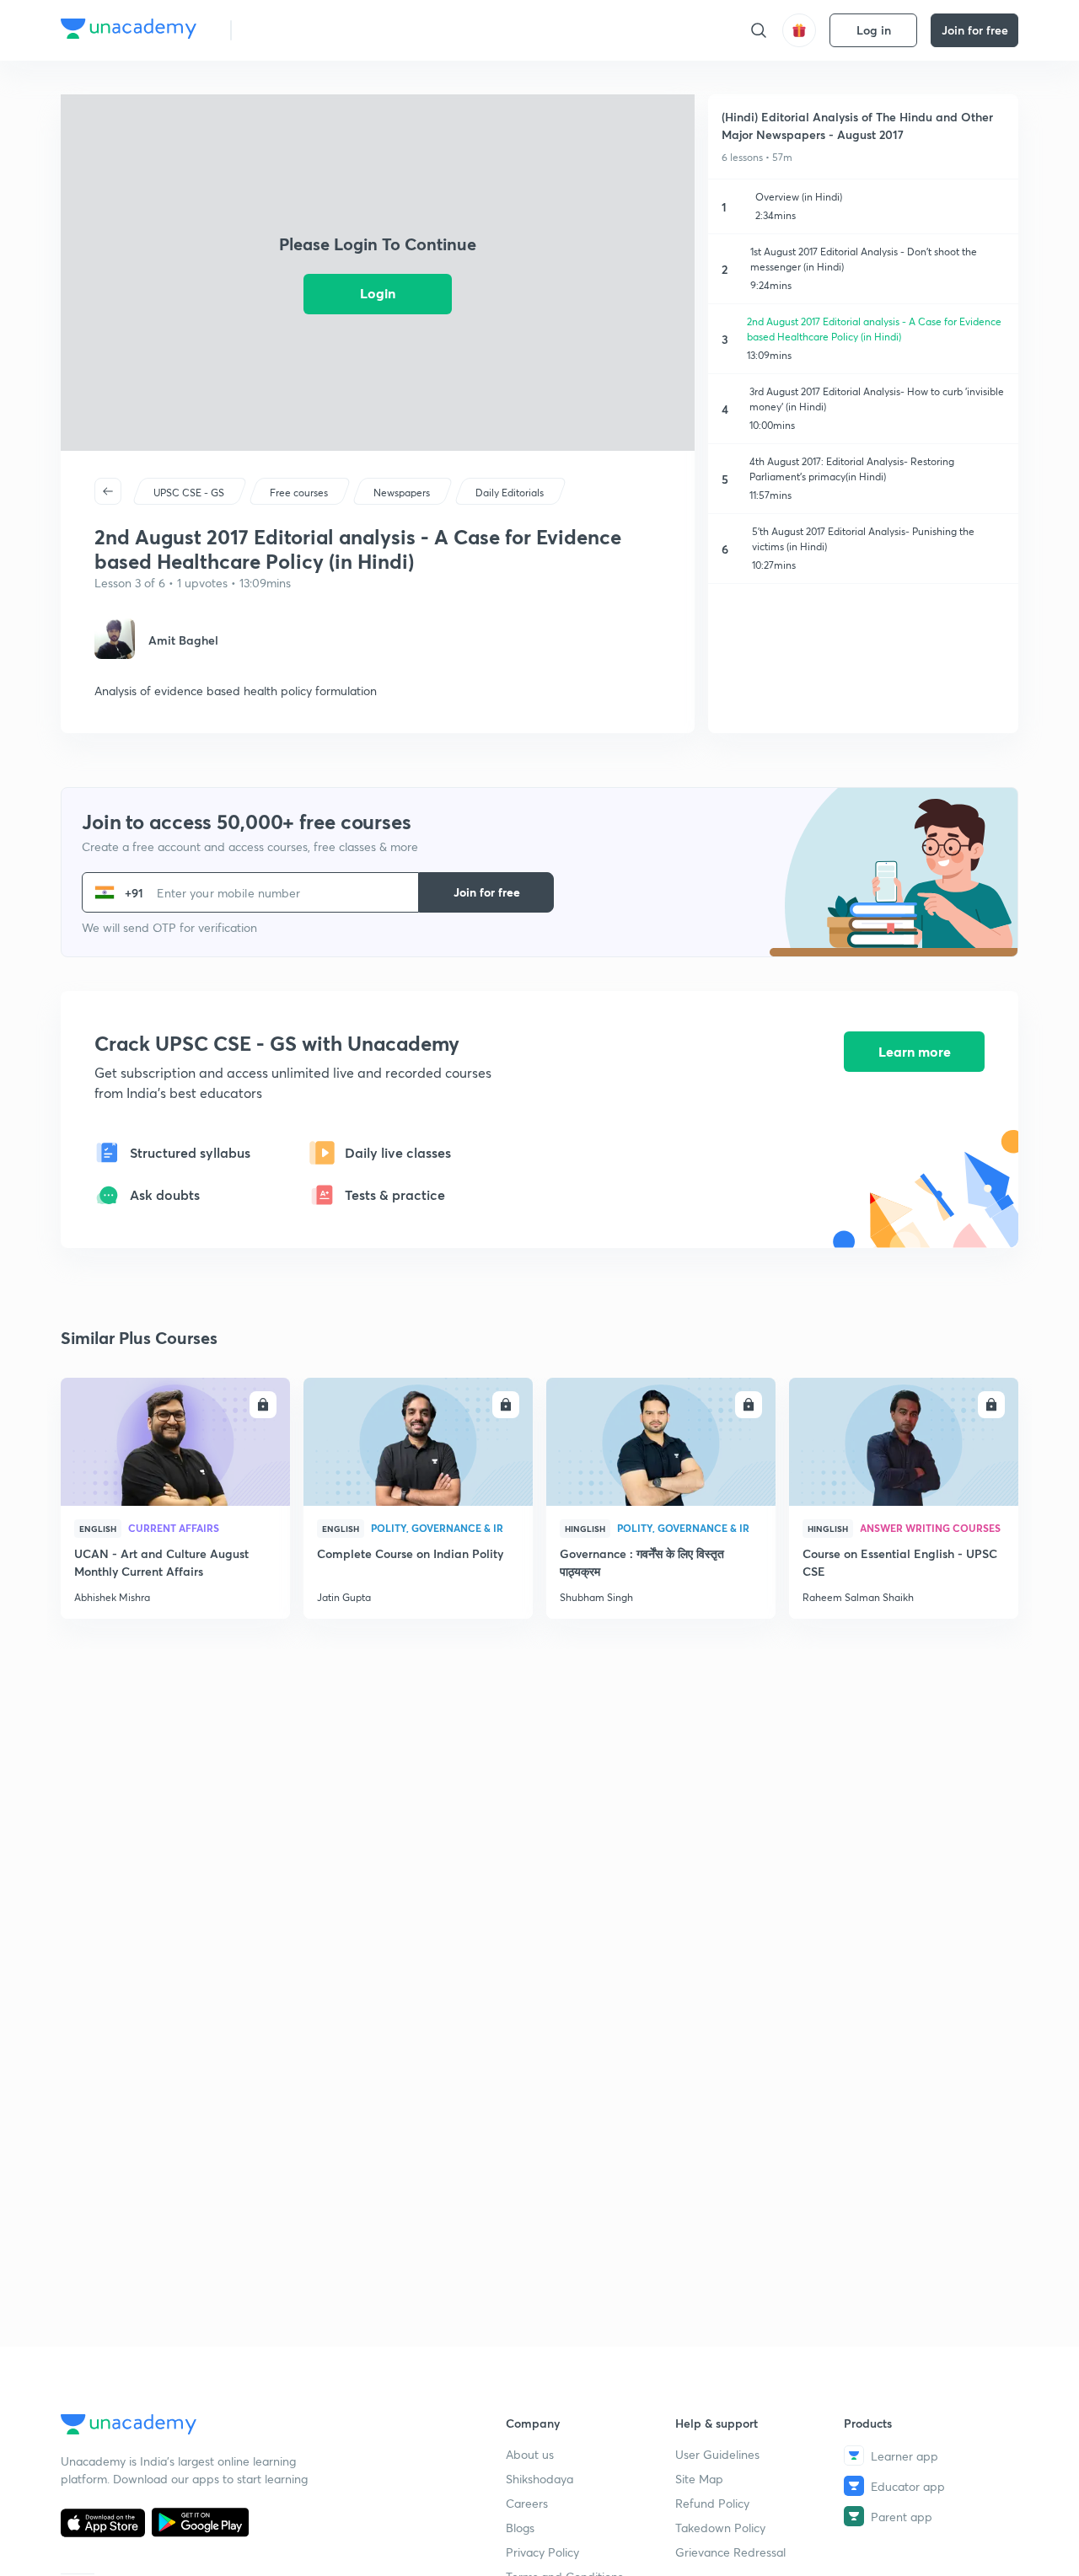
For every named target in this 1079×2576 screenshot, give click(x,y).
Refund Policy (712, 2503)
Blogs (520, 2528)
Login (378, 293)
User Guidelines (717, 2454)
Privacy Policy (542, 2552)
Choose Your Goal (319, 30)
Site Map (699, 2479)
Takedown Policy (720, 2528)
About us (530, 2454)
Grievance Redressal (730, 2552)
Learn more (915, 1051)
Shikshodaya (539, 2479)
